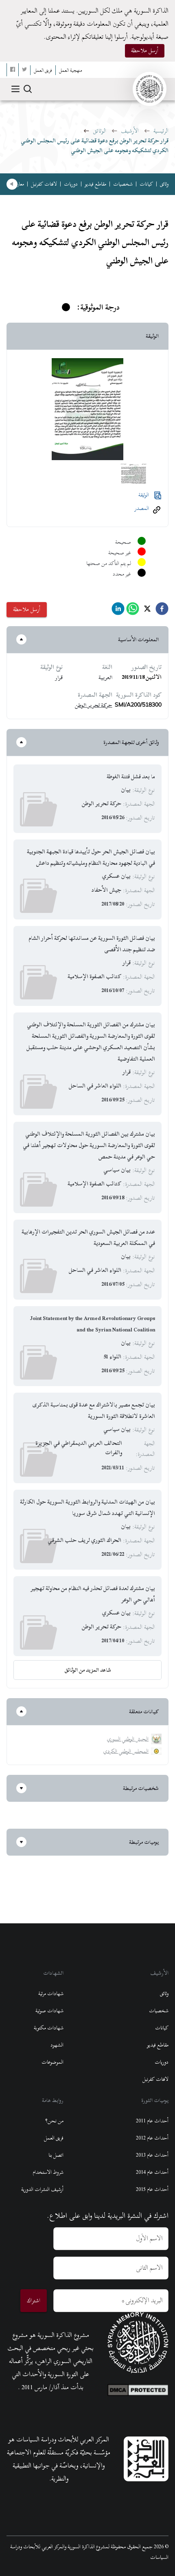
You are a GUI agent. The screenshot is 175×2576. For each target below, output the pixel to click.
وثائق (164, 184)
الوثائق (100, 131)
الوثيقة (144, 495)
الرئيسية (161, 131)
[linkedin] (118, 611)
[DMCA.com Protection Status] (138, 2388)
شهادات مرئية (51, 1993)
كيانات (146, 184)
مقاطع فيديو (95, 184)
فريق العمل (54, 2138)
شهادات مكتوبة (49, 2028)
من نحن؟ (54, 2121)
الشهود (57, 2045)
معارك (19, 184)
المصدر (142, 508)
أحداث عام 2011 (152, 2121)
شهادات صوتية (49, 2011)
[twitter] (147, 611)
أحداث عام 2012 (152, 2138)
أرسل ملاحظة (145, 50)
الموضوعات (52, 2062)
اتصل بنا (56, 2155)
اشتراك (34, 2300)
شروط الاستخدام (48, 2172)
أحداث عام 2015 (152, 2189)
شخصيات (123, 184)
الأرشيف (130, 131)
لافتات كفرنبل (44, 184)
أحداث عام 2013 (152, 2155)
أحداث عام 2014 (152, 2172)
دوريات (71, 184)
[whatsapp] (133, 611)
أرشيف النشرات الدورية (42, 2189)
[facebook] (162, 611)
